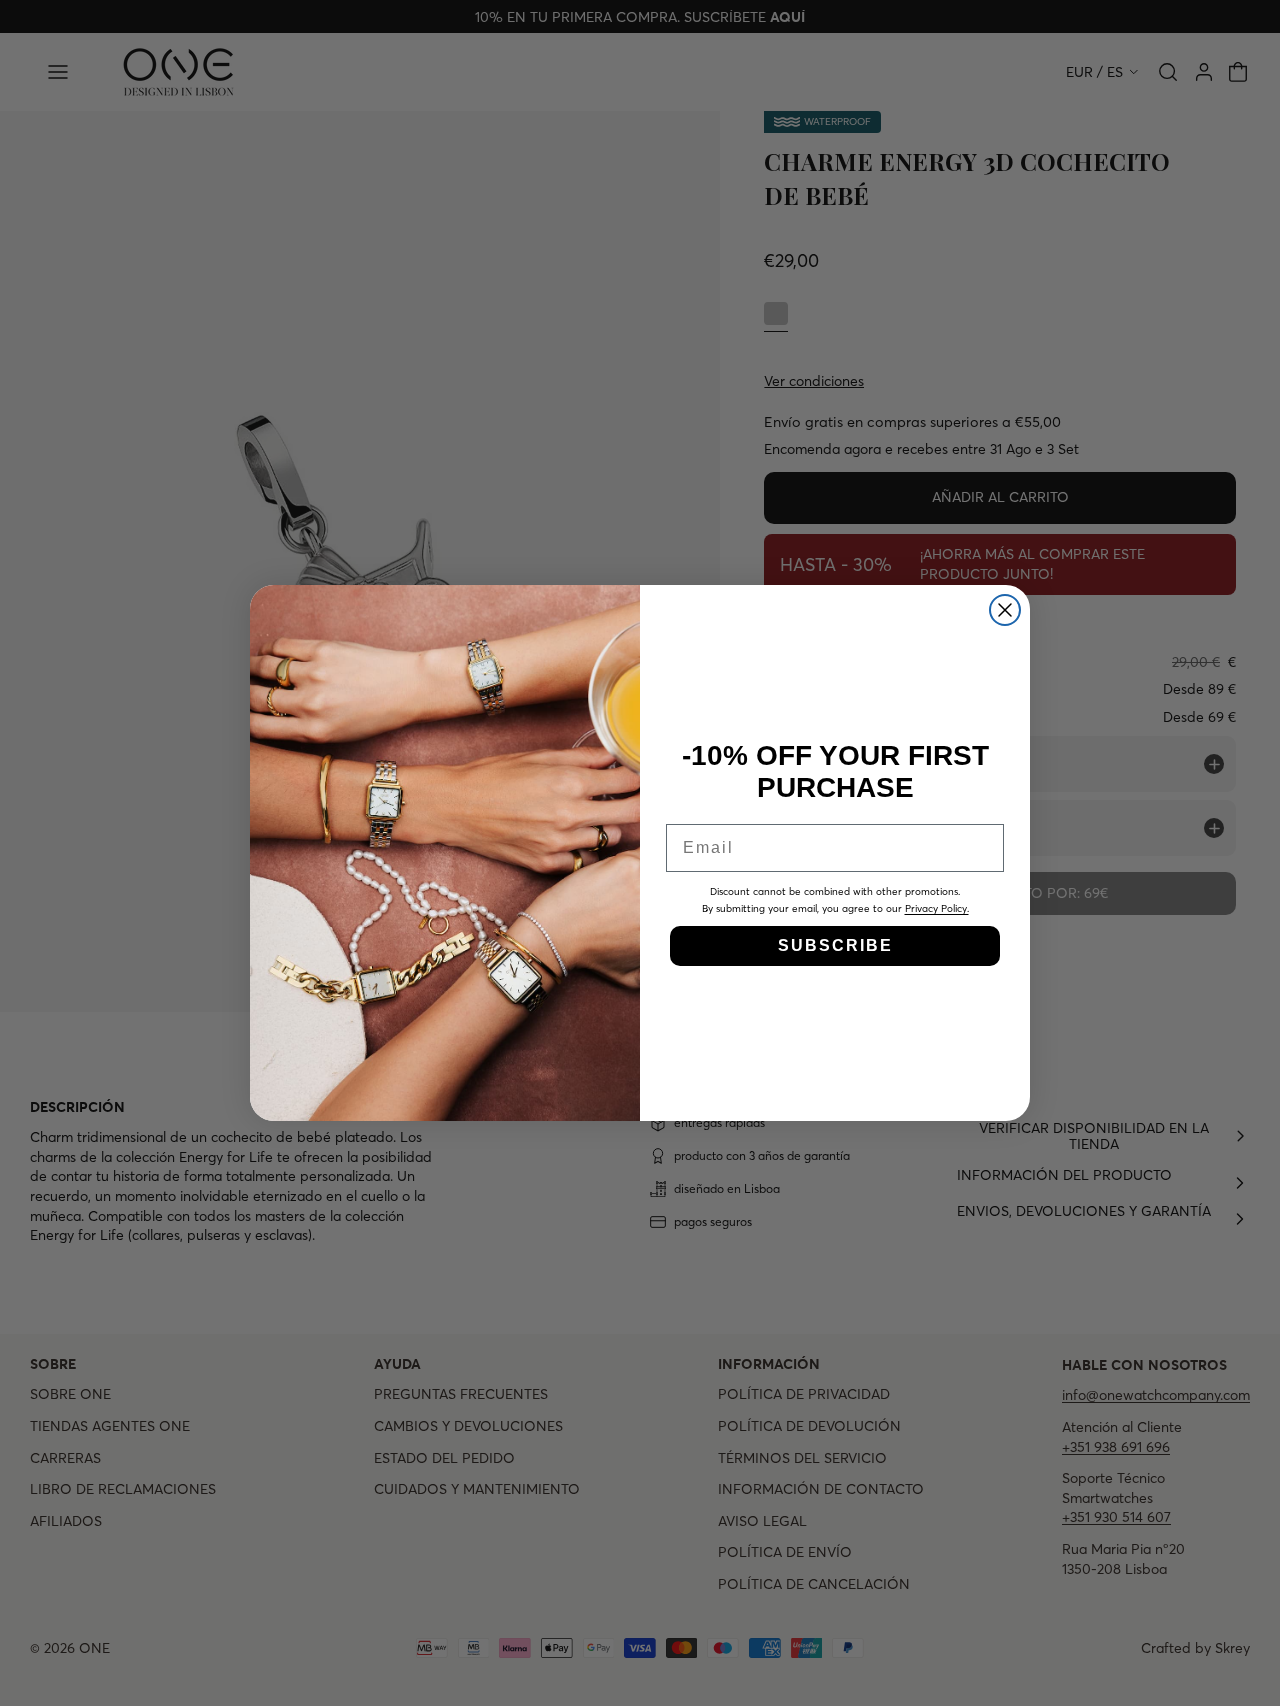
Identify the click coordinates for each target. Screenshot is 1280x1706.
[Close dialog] (1005, 610)
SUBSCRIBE (835, 945)
